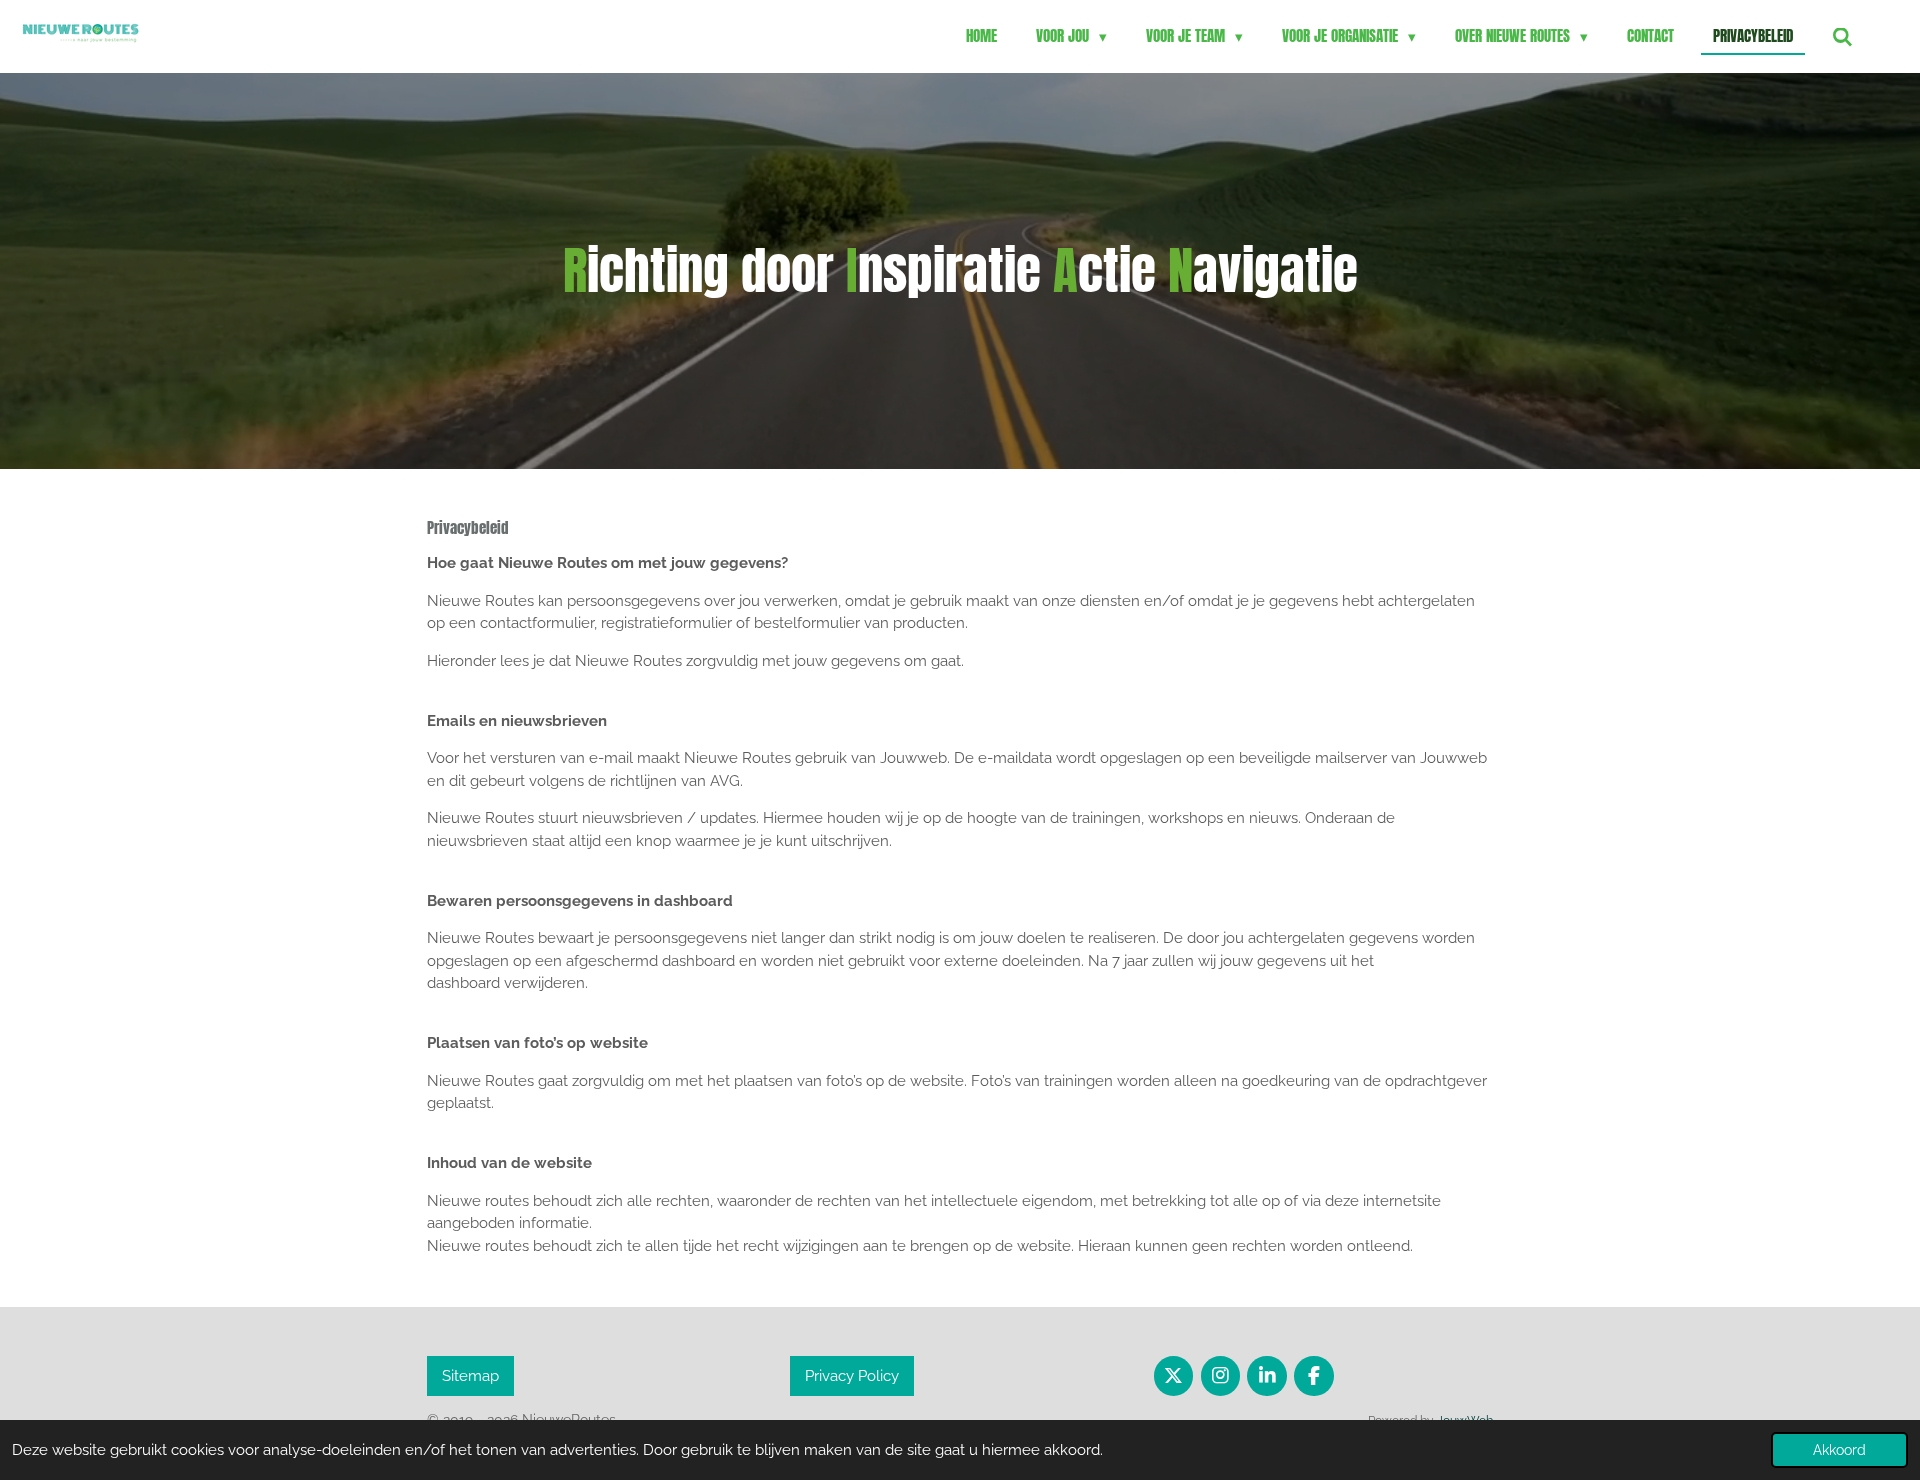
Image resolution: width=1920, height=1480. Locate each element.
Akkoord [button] (1839, 1450)
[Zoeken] (1842, 36)
